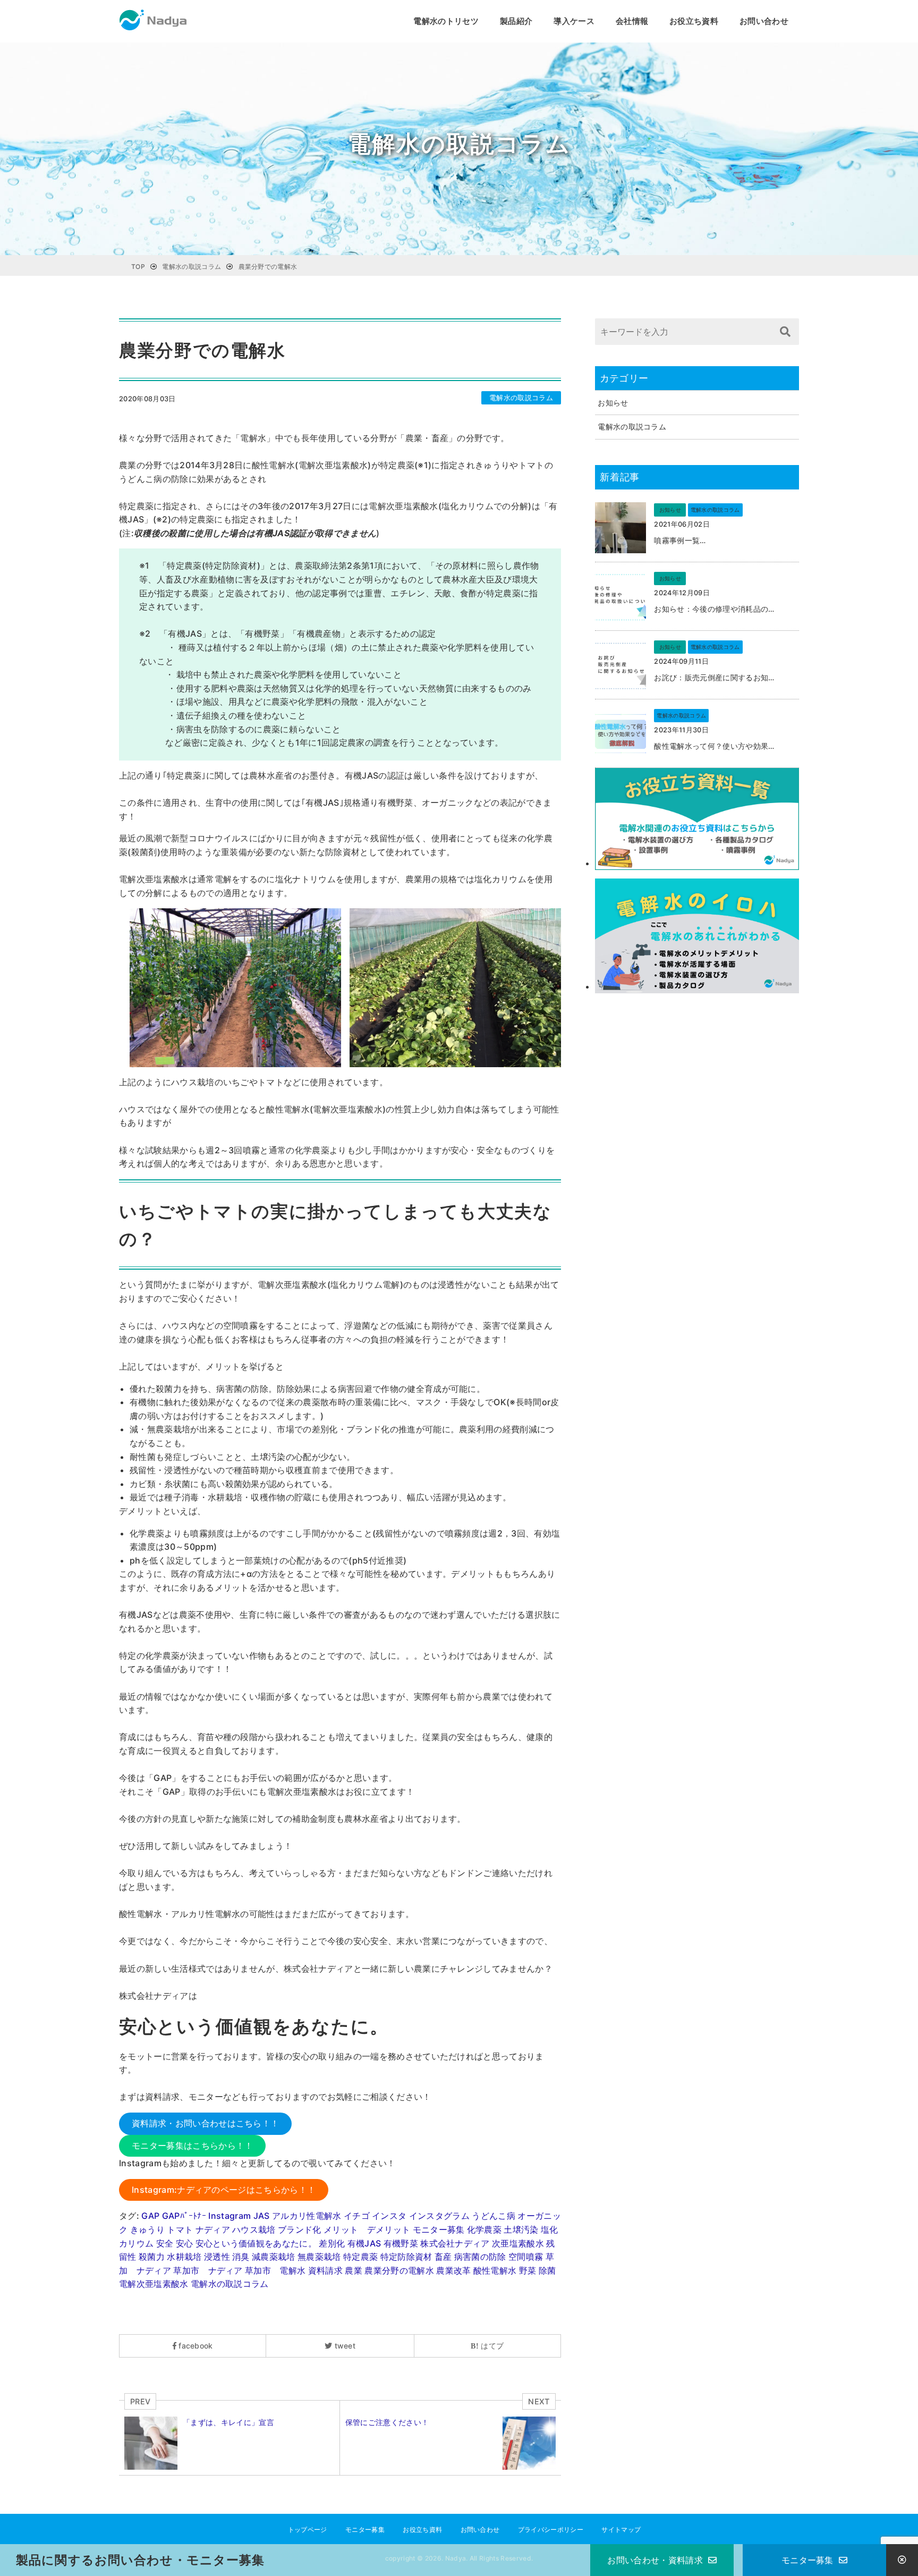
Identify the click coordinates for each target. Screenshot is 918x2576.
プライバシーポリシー (551, 2529)
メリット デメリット (367, 2229)
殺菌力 (152, 2257)
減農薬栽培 (274, 2257)
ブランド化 (300, 2229)
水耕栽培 (184, 2257)
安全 (165, 2243)
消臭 (241, 2257)
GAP (150, 2216)
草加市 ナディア (208, 2270)
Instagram (229, 2216)
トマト (180, 2229)
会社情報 (632, 21)
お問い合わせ (764, 21)
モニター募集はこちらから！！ (192, 2146)
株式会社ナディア (455, 2243)
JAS (262, 2216)
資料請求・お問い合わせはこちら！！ (205, 2123)
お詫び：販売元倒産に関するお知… (714, 677)
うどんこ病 (494, 2216)
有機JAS (364, 2243)
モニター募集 (439, 2229)
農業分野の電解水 (399, 2270)
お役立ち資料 (694, 21)
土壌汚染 (521, 2229)
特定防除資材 (406, 2257)
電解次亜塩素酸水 (154, 2284)
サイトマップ (621, 2529)
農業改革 (453, 2270)
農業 (354, 2270)
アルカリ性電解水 (307, 2216)
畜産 (443, 2257)
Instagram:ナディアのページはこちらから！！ (224, 2190)
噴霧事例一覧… (680, 540)
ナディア (213, 2229)
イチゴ (357, 2216)
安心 (185, 2243)
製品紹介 (516, 21)
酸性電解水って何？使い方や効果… (714, 746)
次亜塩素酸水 (518, 2243)
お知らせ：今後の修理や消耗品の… (714, 609)
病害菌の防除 (480, 2257)
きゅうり (147, 2229)
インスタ (389, 2216)
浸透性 (217, 2257)
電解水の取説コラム (521, 398)
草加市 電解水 (275, 2270)
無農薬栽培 (319, 2257)
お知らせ (613, 403)
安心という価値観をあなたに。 (256, 2243)
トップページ (308, 2529)
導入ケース (574, 21)
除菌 (547, 2270)
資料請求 (325, 2270)
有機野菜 (401, 2243)
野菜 (528, 2270)
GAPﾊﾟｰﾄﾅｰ (184, 2216)
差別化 (332, 2243)
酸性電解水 (495, 2270)
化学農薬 (484, 2229)
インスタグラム (439, 2216)
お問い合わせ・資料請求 (655, 2560)
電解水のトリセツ (446, 21)
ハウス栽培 (254, 2229)
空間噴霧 (526, 2257)
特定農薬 (360, 2257)
